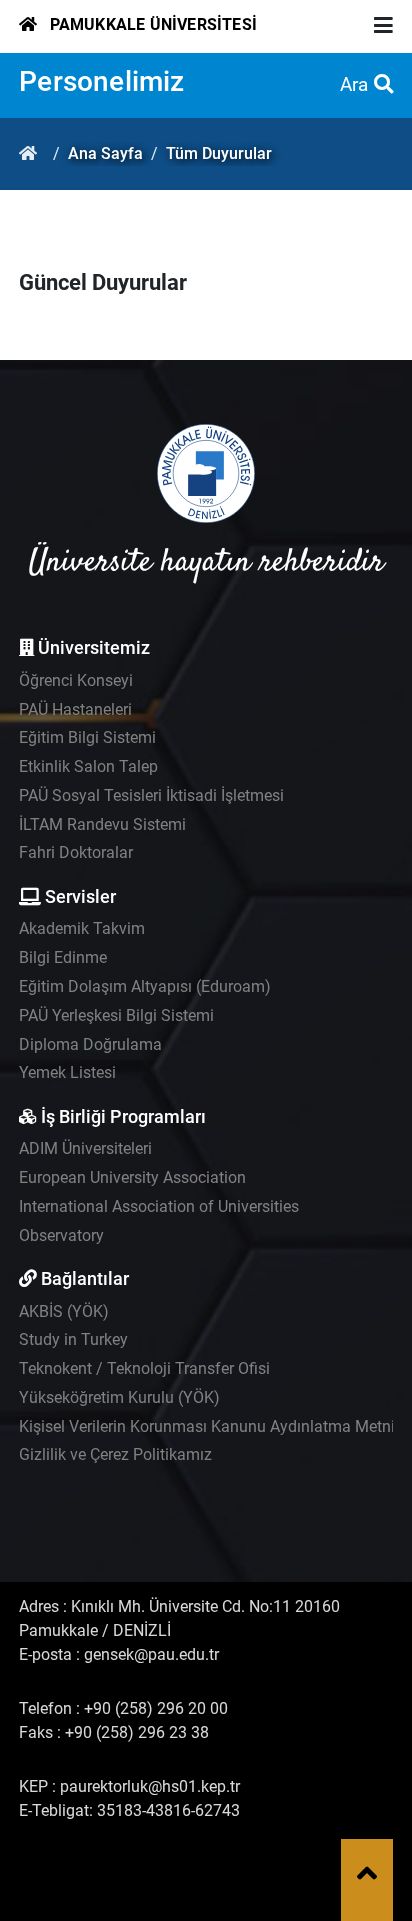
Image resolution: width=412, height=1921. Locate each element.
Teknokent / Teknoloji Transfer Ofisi (144, 1368)
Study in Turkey (73, 1339)
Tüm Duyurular (219, 153)
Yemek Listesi (67, 1072)
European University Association (132, 1177)
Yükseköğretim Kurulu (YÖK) (119, 1397)
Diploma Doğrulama (90, 1044)
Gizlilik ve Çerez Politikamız (115, 1454)
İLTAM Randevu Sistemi (102, 824)
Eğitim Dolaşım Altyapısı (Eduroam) (145, 986)
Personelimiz (101, 81)
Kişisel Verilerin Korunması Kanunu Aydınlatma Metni (207, 1426)
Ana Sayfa (105, 153)
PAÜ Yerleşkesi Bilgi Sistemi (116, 1015)
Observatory (61, 1235)
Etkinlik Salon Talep (88, 766)
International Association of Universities (159, 1206)
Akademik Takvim (82, 928)
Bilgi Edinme (63, 957)
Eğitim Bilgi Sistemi (87, 737)
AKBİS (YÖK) (64, 1311)
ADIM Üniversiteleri (85, 1148)
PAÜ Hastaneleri (75, 709)
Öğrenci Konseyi (76, 680)
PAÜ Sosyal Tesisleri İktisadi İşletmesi (151, 795)
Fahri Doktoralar (76, 852)
